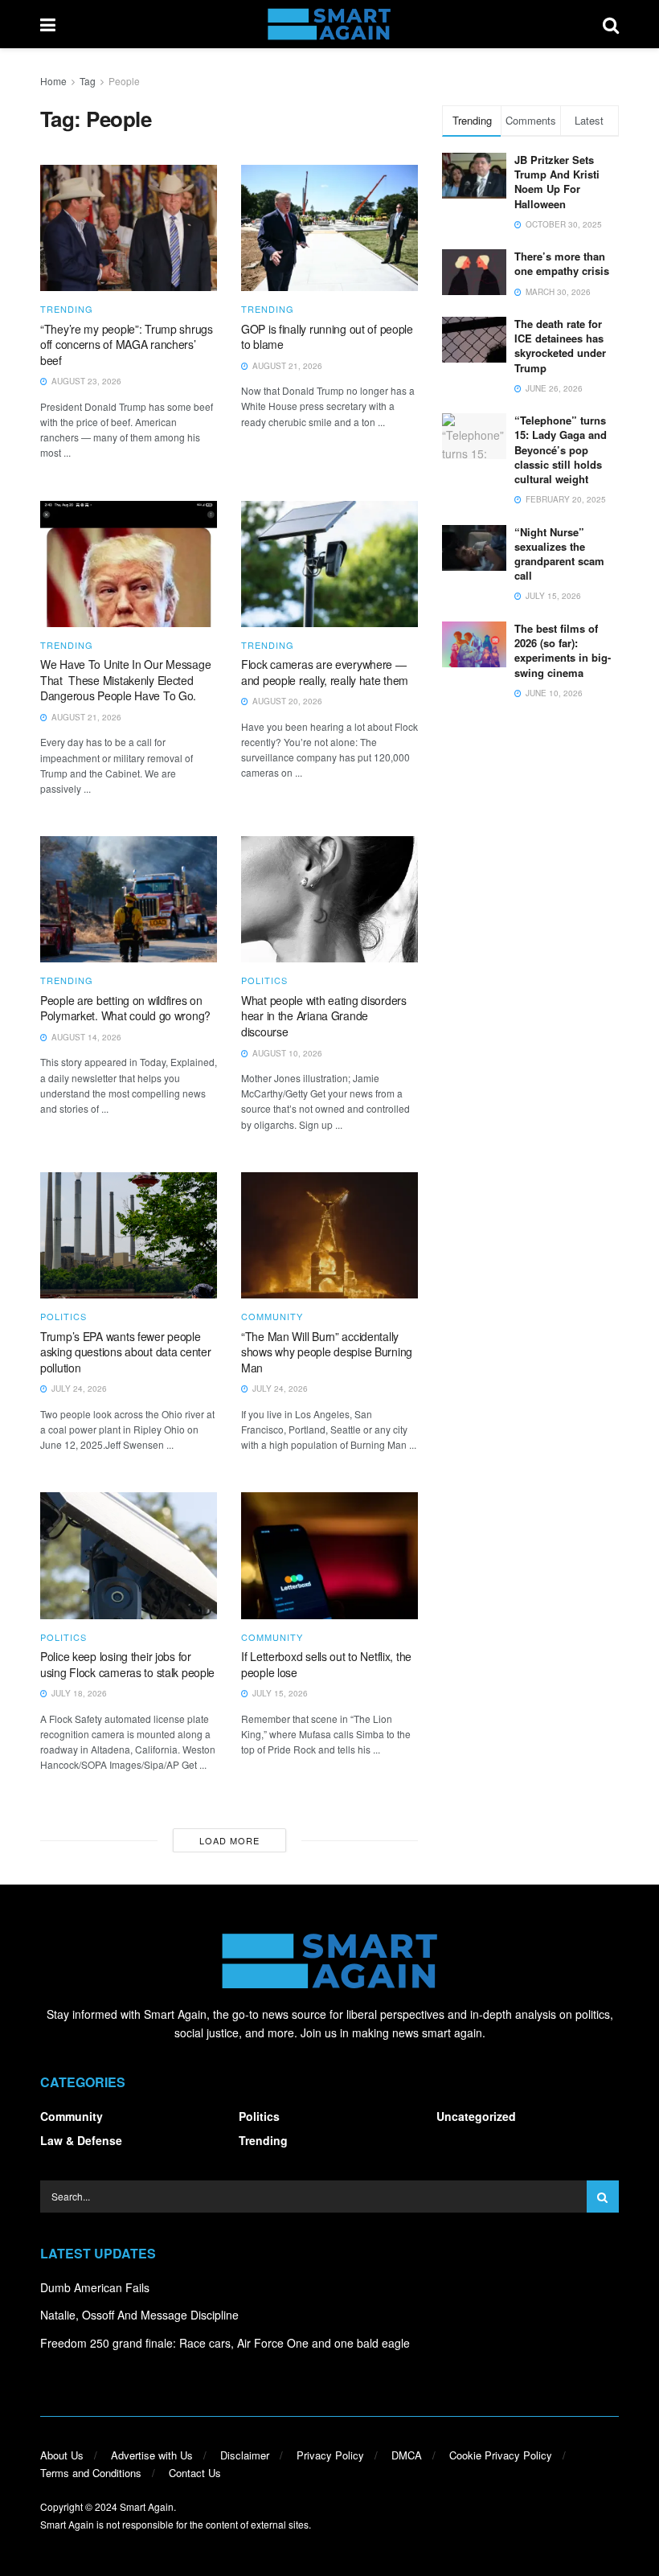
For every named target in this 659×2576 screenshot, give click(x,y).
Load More (229, 1840)
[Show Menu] (48, 24)
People (124, 81)
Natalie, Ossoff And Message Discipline (139, 2315)
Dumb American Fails (95, 2287)
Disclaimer (245, 2455)
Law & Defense (81, 2140)
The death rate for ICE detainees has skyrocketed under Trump (560, 346)
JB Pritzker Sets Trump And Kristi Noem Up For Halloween (557, 182)
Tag (88, 81)
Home (53, 81)
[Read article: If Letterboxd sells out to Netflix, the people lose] (329, 1555)
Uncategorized (476, 2116)
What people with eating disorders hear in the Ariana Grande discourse (324, 1016)
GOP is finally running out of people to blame (327, 337)
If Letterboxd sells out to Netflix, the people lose (326, 1664)
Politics (264, 980)
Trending (67, 309)
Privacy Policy (330, 2455)
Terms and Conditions (91, 2473)
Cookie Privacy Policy (501, 2455)
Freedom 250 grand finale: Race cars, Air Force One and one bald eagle (225, 2343)
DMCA (407, 2455)
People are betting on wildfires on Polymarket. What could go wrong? (125, 1008)
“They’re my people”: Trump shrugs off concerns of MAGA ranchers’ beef (127, 345)
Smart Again (147, 2506)
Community (272, 1317)
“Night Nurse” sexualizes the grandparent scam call (559, 554)
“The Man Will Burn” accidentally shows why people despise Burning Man (327, 1352)
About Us (62, 2455)
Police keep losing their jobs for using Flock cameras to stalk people (127, 1664)
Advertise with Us (152, 2455)
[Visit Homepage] (329, 24)
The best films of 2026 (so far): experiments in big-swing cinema (563, 650)
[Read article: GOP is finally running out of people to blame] (329, 228)
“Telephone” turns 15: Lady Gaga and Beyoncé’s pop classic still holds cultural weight (561, 449)
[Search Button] (611, 24)
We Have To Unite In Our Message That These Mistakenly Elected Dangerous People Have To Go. (125, 680)
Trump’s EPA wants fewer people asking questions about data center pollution (125, 1352)
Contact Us (195, 2473)
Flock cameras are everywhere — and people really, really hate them (325, 672)
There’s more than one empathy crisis (562, 263)
